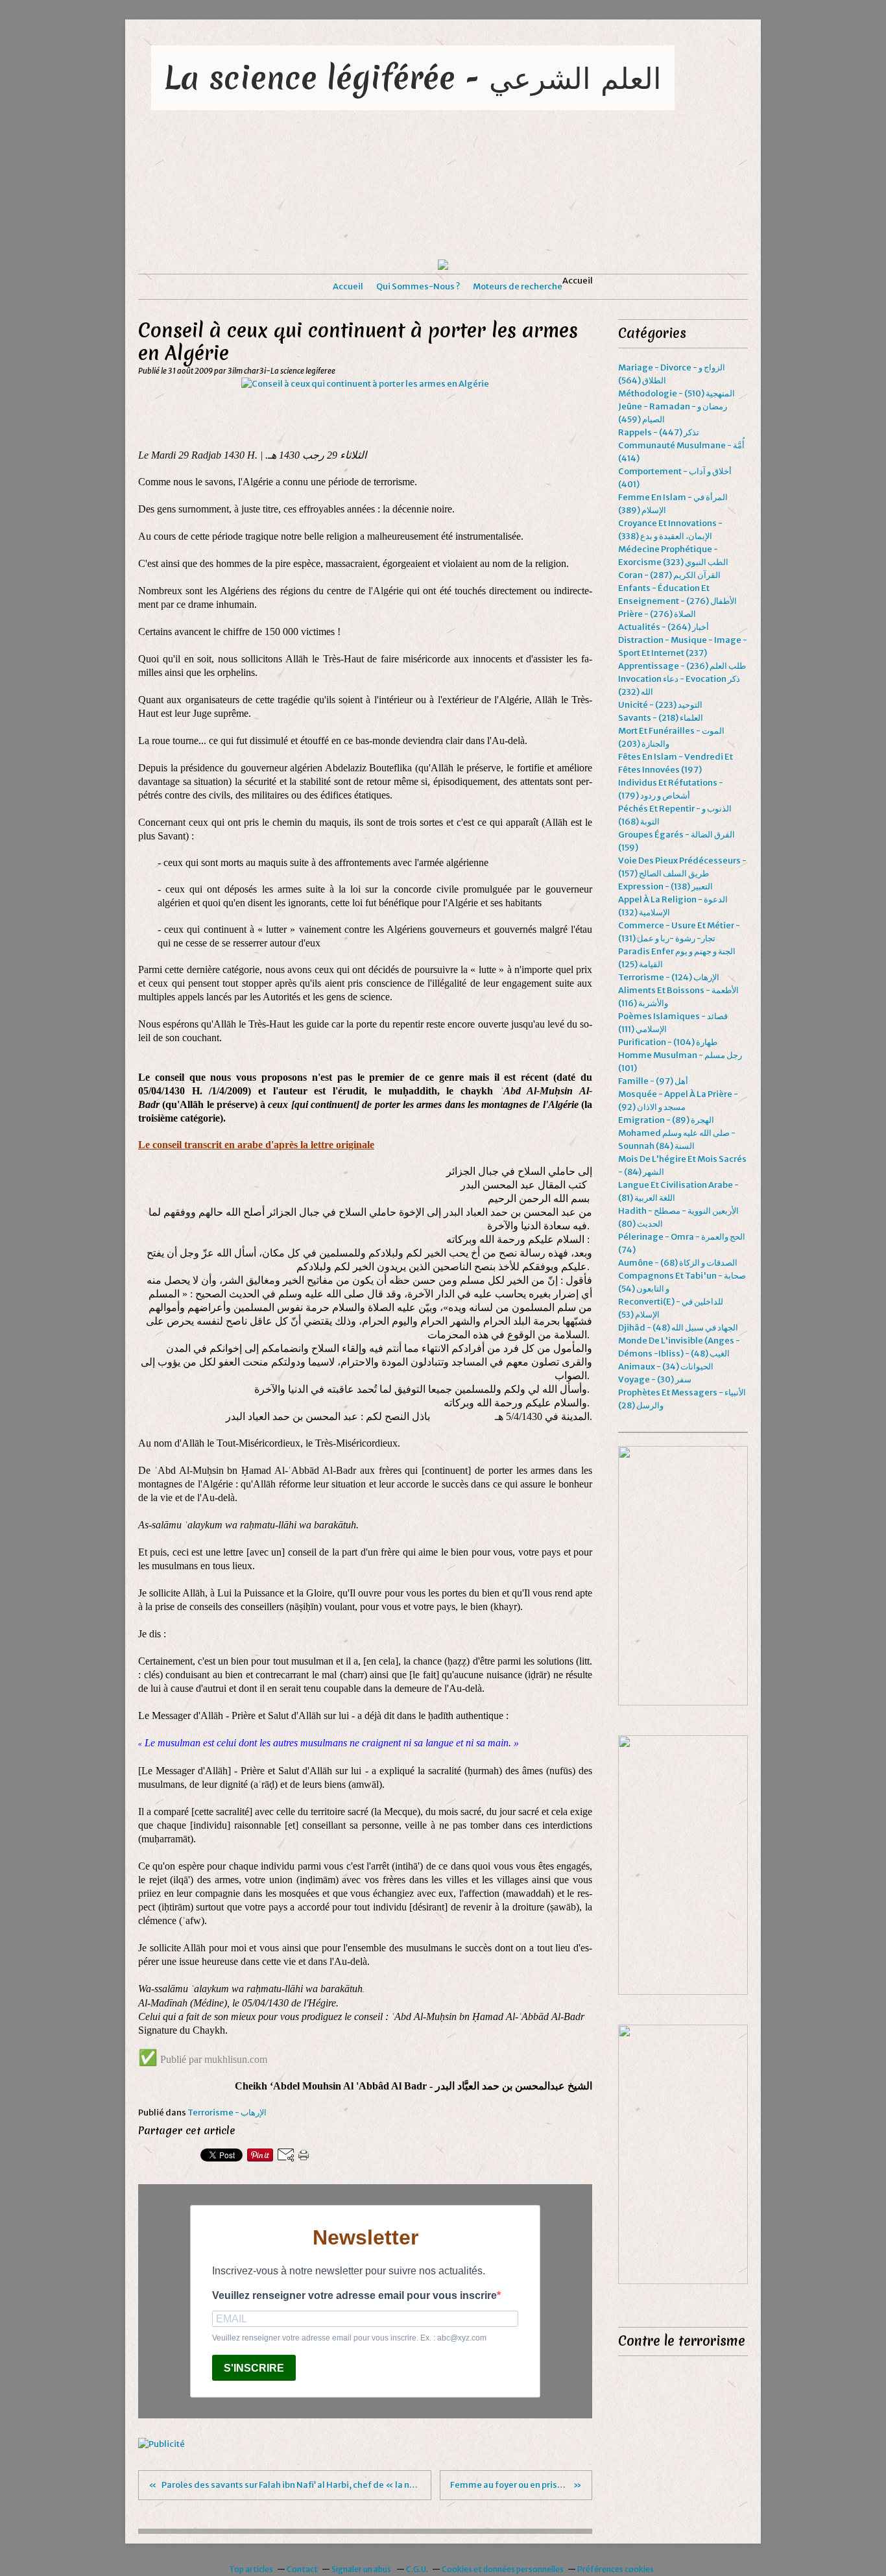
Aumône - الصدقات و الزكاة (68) (678, 1263)
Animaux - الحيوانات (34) (666, 1366)
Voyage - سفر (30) (655, 1379)
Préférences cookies (616, 2569)
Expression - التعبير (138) (665, 886)
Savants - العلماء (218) (661, 718)
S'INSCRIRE (254, 2368)
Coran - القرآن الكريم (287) (669, 575)
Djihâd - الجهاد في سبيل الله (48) (678, 1328)
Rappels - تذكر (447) (659, 432)
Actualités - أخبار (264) (664, 627)
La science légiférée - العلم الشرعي (413, 78)
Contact (302, 2569)
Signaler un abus (362, 2569)
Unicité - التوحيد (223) (660, 705)
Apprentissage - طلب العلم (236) (682, 666)
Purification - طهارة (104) (668, 1042)
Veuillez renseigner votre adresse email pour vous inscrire (354, 2295)
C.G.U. (417, 2569)
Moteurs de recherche (518, 286)
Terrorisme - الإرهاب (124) (669, 977)
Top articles (251, 2569)
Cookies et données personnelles (503, 2569)
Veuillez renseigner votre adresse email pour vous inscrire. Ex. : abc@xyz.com (349, 2338)
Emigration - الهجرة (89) (666, 1120)
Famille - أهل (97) (653, 1081)
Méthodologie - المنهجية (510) (676, 393)
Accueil (348, 286)
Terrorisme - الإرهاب (227, 2113)
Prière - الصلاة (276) (657, 614)
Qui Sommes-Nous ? (418, 286)
